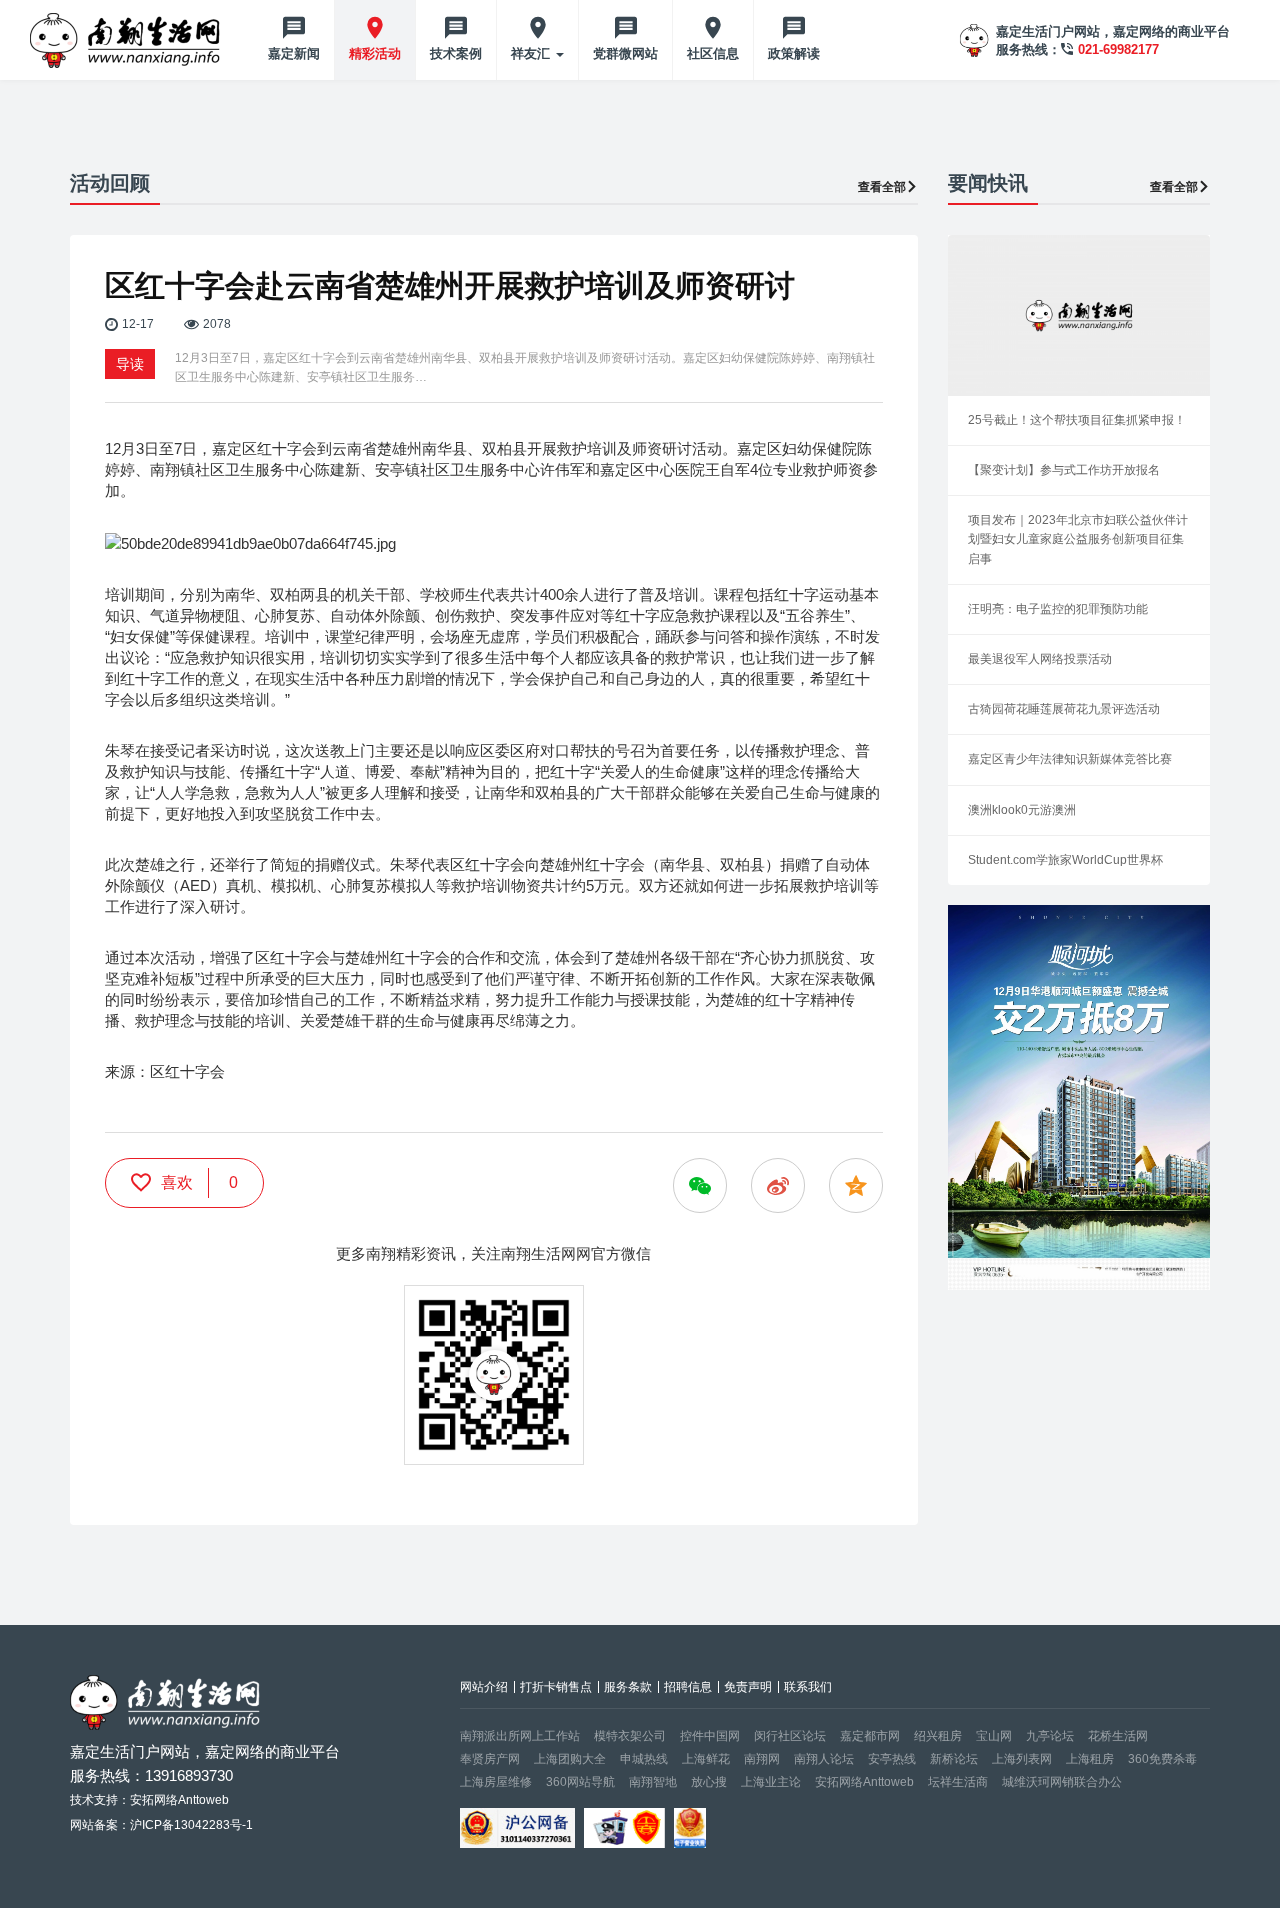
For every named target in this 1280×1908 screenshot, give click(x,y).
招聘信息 (688, 1687)
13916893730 (189, 1775)
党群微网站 (625, 53)
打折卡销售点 (556, 1687)
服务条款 (628, 1687)
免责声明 (748, 1687)
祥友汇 (532, 53)
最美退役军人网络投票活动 (1040, 659)
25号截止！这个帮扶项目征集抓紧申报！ (1077, 420)
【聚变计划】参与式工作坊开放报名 (1064, 470)
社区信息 (713, 53)
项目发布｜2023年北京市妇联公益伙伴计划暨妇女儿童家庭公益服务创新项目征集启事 (1078, 539)
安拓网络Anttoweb (864, 1782)
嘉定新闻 (294, 53)
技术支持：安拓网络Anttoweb (149, 1800)
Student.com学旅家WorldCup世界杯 (1065, 860)
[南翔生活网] (127, 40)
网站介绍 (484, 1687)
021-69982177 (1118, 49)
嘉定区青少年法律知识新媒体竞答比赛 (1070, 759)
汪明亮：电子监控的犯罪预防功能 (1058, 609)
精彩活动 (375, 53)
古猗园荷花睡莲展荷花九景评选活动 (1064, 709)
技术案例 (456, 53)
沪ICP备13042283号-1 (191, 1825)
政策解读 (794, 53)
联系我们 (808, 1687)
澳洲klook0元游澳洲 (1022, 810)
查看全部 (882, 187)
